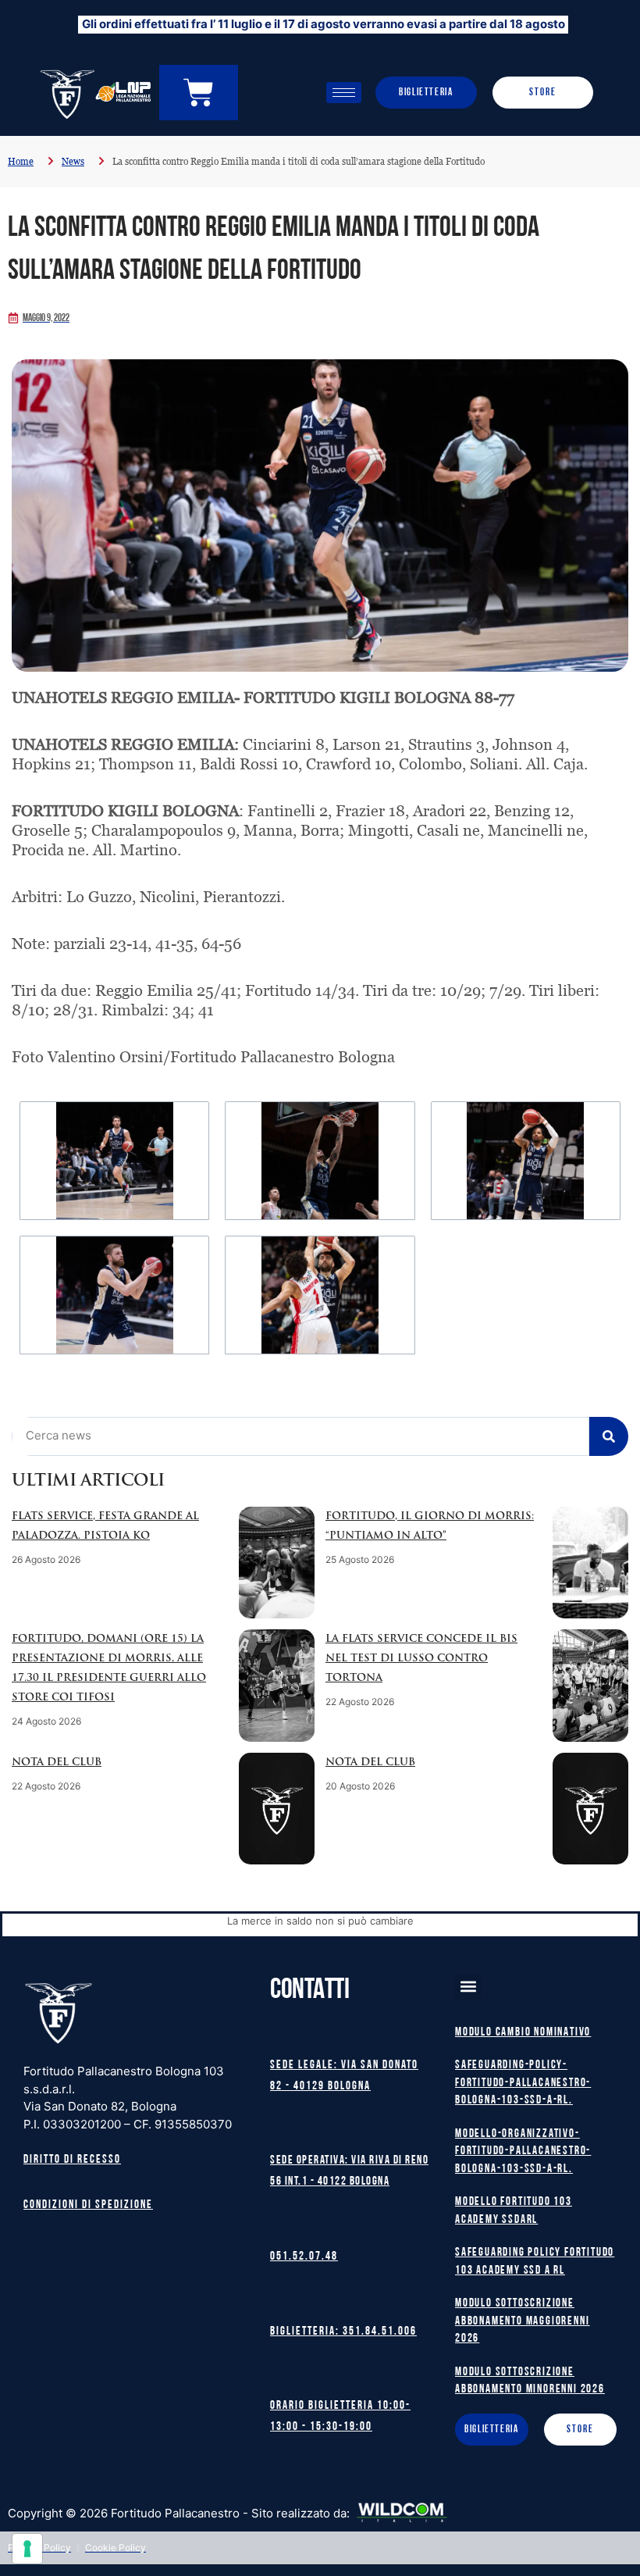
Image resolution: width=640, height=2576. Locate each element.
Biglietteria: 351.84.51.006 (343, 2332)
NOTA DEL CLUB (57, 1763)
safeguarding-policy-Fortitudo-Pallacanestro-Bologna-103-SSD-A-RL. (523, 2083)
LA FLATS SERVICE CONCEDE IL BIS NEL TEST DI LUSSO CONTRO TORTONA (421, 1659)
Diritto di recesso (72, 2160)
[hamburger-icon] (344, 93)
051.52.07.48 (304, 2257)
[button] (468, 1987)
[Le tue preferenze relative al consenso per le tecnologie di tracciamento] (27, 2549)
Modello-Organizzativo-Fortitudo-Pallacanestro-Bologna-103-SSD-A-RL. (523, 2152)
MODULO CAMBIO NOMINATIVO (523, 2033)
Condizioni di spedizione (88, 2205)
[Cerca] (609, 1436)
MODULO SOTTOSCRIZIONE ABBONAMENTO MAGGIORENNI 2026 (522, 2321)
